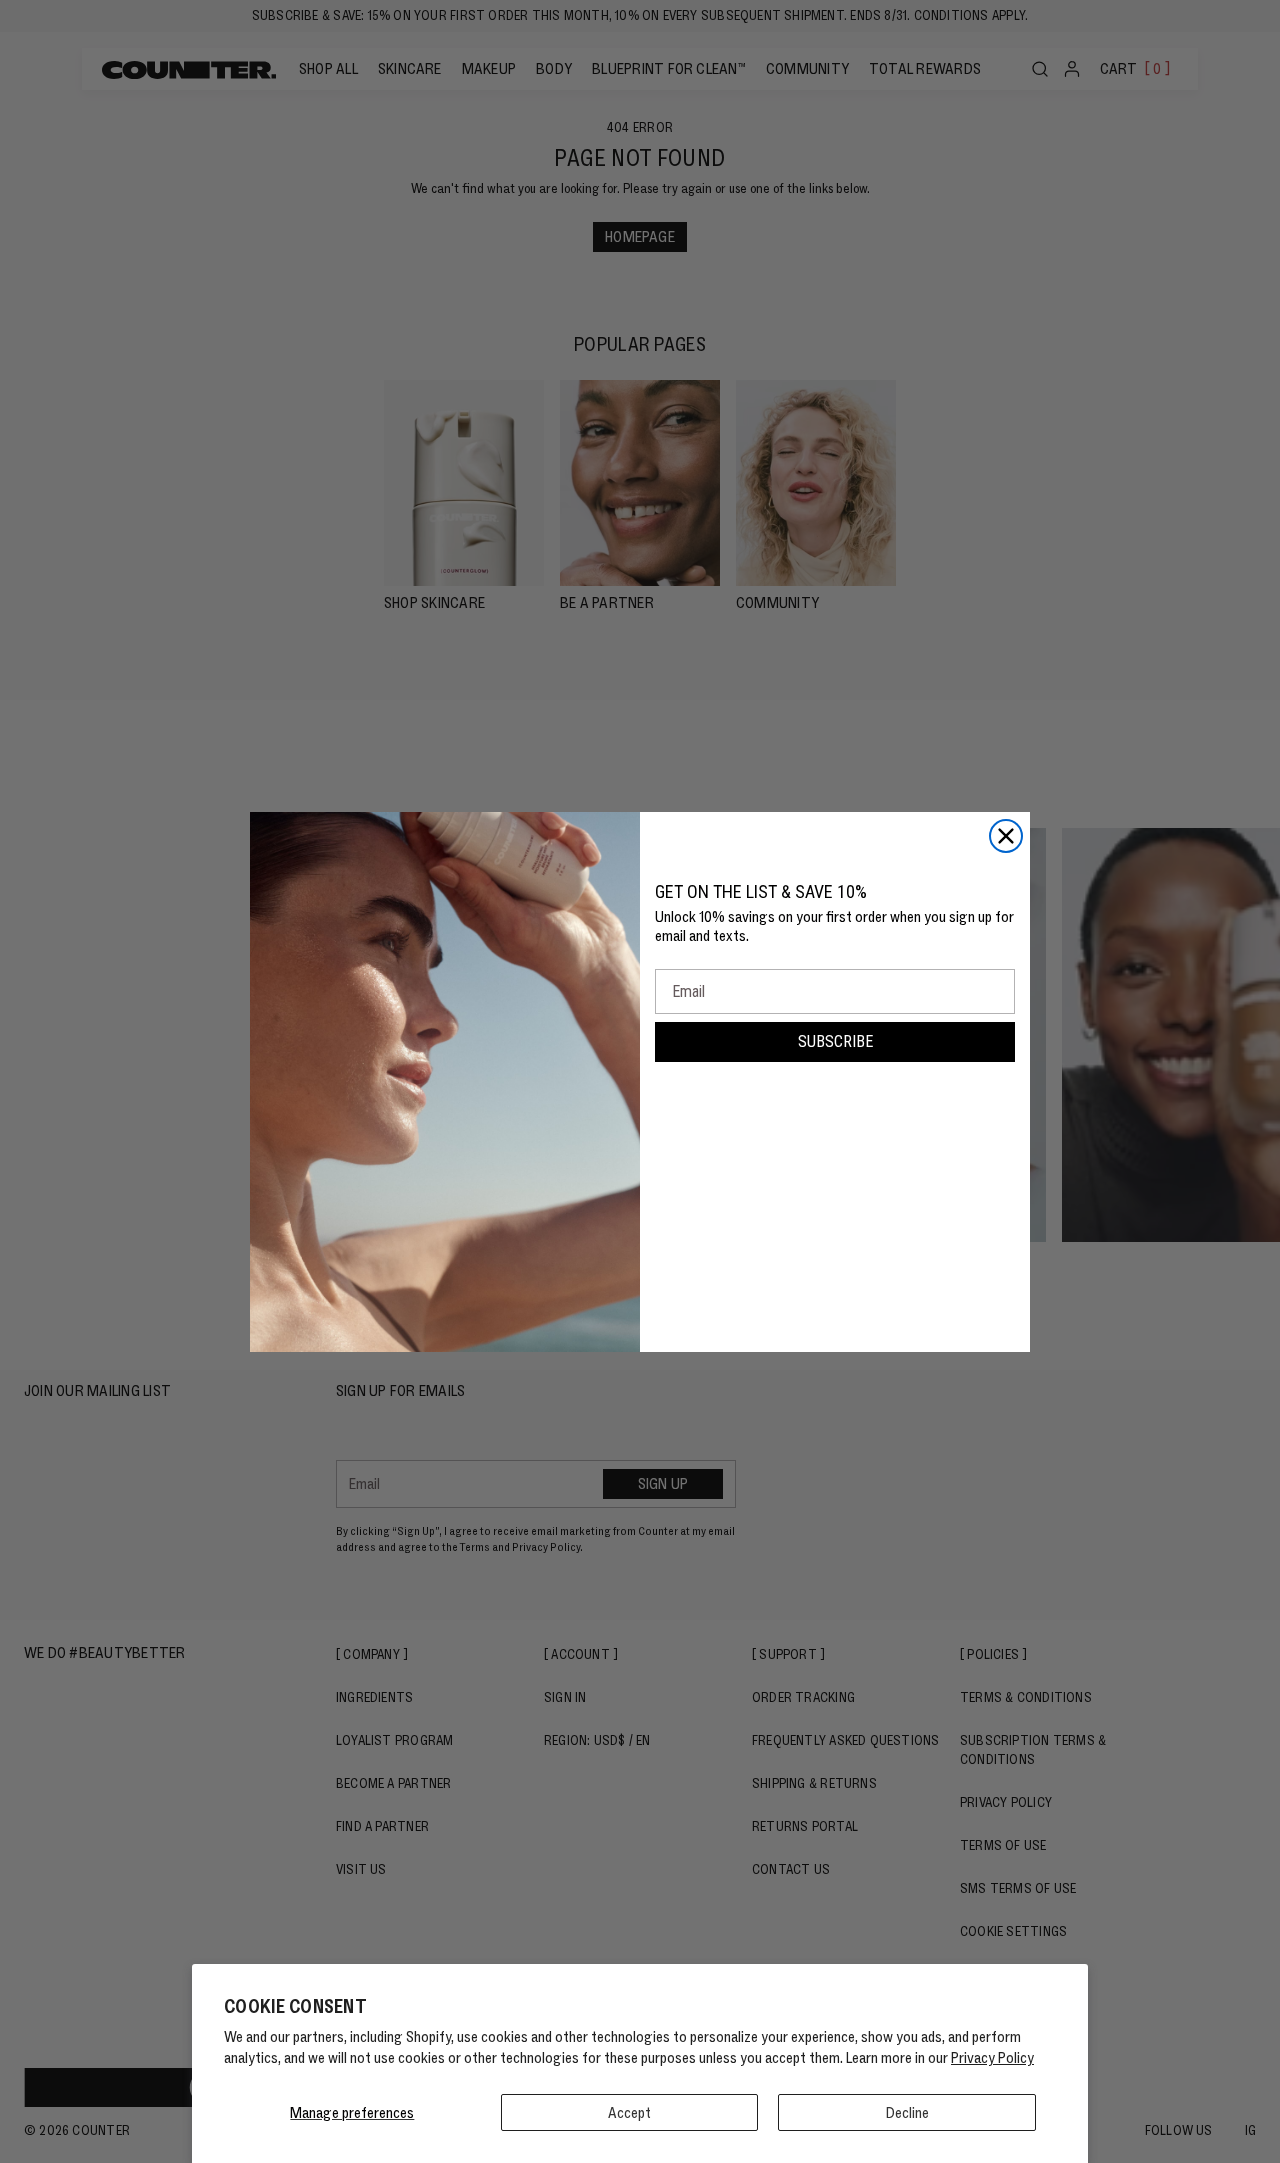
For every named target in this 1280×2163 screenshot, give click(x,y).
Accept (629, 2112)
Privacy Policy (992, 2057)
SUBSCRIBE (835, 1041)
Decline (907, 2112)
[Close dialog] (1006, 836)
